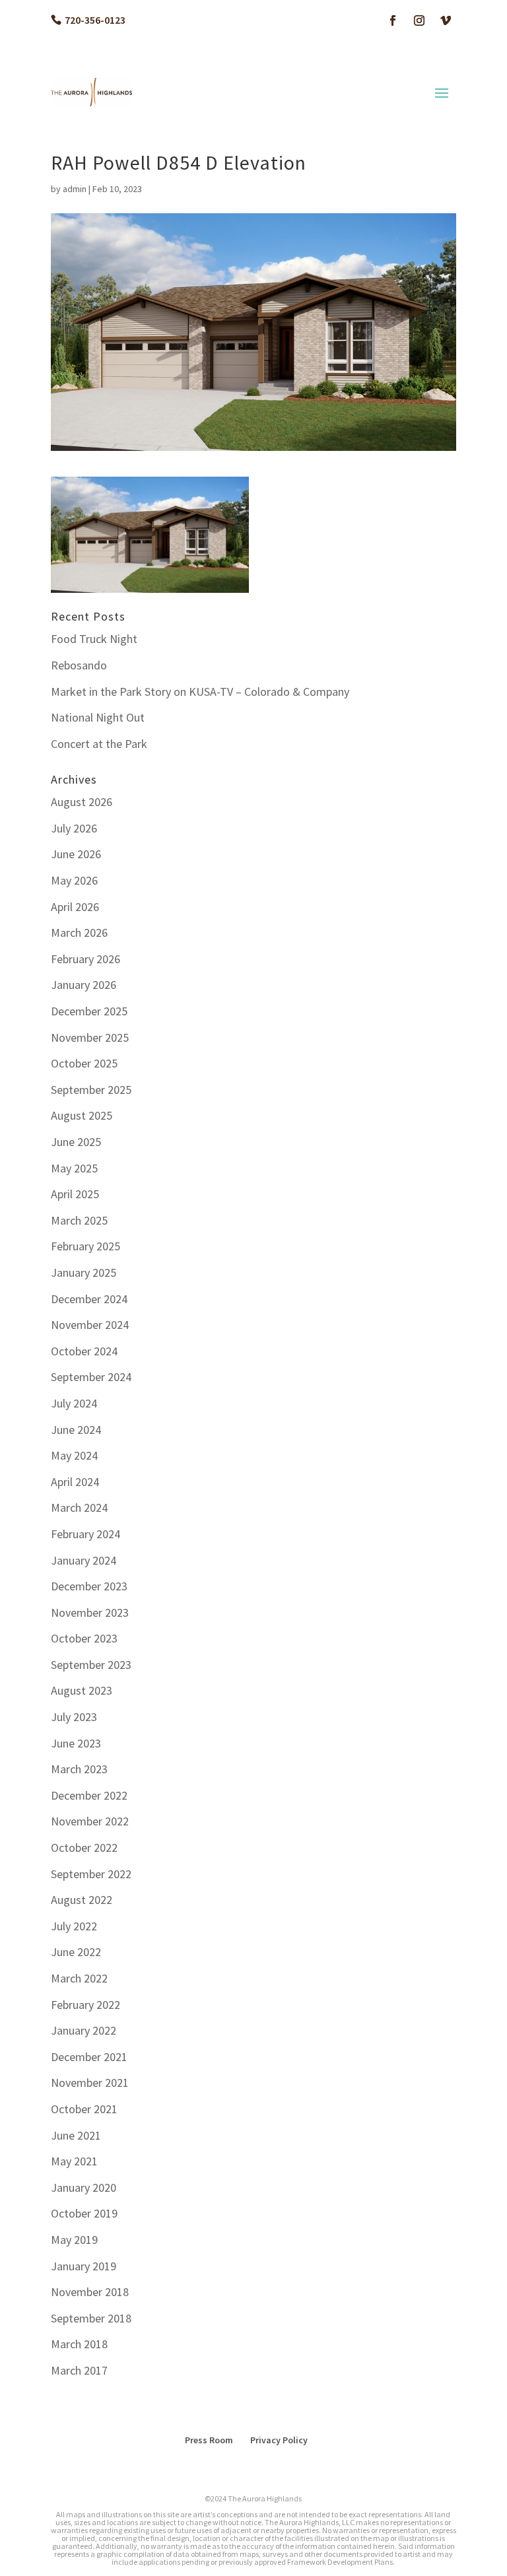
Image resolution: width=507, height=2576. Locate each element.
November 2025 (90, 1037)
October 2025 (84, 1063)
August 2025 (82, 1115)
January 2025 (84, 1272)
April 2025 (75, 1194)
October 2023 (84, 1638)
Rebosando (79, 665)
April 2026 (75, 907)
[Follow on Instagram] (419, 20)
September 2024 (91, 1377)
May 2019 (74, 2240)
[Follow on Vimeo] (446, 20)
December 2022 (89, 1795)
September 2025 (91, 1090)
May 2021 (74, 2161)
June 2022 (76, 1952)
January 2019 (84, 2266)
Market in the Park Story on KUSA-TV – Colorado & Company (200, 692)
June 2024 (76, 1430)
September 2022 (91, 1874)
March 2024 (79, 1508)
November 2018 (90, 2292)
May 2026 (74, 880)
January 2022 (84, 2030)
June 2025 (76, 1142)
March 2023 (79, 1769)
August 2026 (82, 802)
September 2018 (91, 2318)
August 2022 (82, 1900)
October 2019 (84, 2213)
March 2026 (79, 932)
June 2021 (76, 2135)
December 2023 (89, 1586)
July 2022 (74, 1926)
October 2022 (84, 1847)
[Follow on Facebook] (393, 20)
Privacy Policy (279, 2440)
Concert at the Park (99, 744)
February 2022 (85, 2005)
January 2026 (84, 985)
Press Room (209, 2440)
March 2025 (79, 1220)
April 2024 (75, 1482)
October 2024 (84, 1351)
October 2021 (84, 2109)
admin (75, 189)
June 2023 (76, 1743)
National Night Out (98, 717)
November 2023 (90, 1612)
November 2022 (90, 1821)
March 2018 (79, 2344)
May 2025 (74, 1168)
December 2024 (89, 1299)
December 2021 (89, 2057)
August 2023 (82, 1690)
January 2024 (84, 1560)
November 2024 (90, 1325)
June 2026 (76, 854)
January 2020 (84, 2187)
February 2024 (85, 1534)
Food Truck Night (94, 639)
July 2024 (74, 1403)
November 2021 (90, 2083)
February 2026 (85, 959)
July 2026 (74, 828)
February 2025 (85, 1246)
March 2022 (79, 1978)
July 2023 (74, 1717)
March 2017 (79, 2370)
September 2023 (91, 1665)
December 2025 (89, 1011)
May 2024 (74, 1455)
